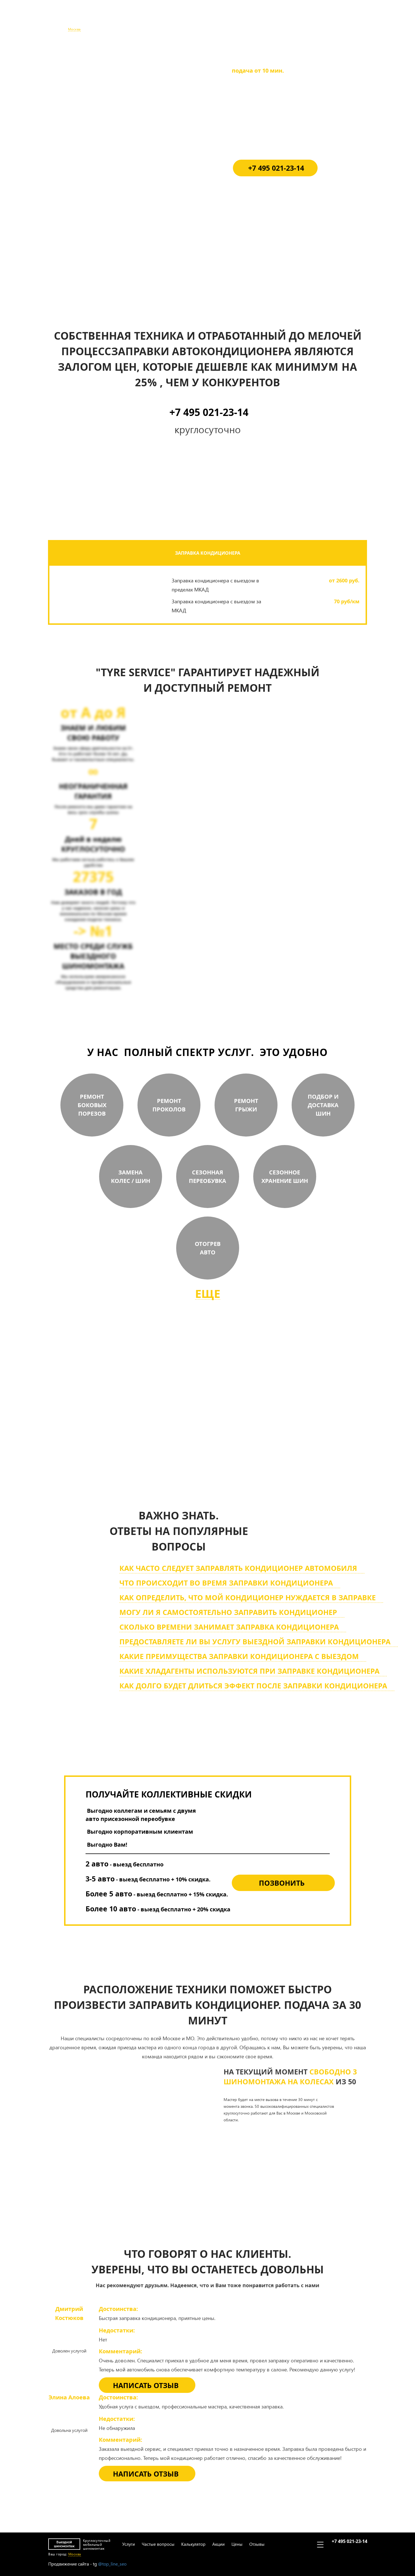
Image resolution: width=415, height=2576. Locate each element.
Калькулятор (192, 19)
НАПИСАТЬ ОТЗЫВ (146, 2385)
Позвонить (282, 1883)
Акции (217, 19)
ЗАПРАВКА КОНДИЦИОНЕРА (208, 553)
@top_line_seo (112, 2564)
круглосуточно (236, 1446)
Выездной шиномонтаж (64, 19)
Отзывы (255, 19)
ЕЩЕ (208, 1294)
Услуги (127, 19)
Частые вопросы (157, 19)
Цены (236, 19)
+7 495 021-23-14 (349, 16)
